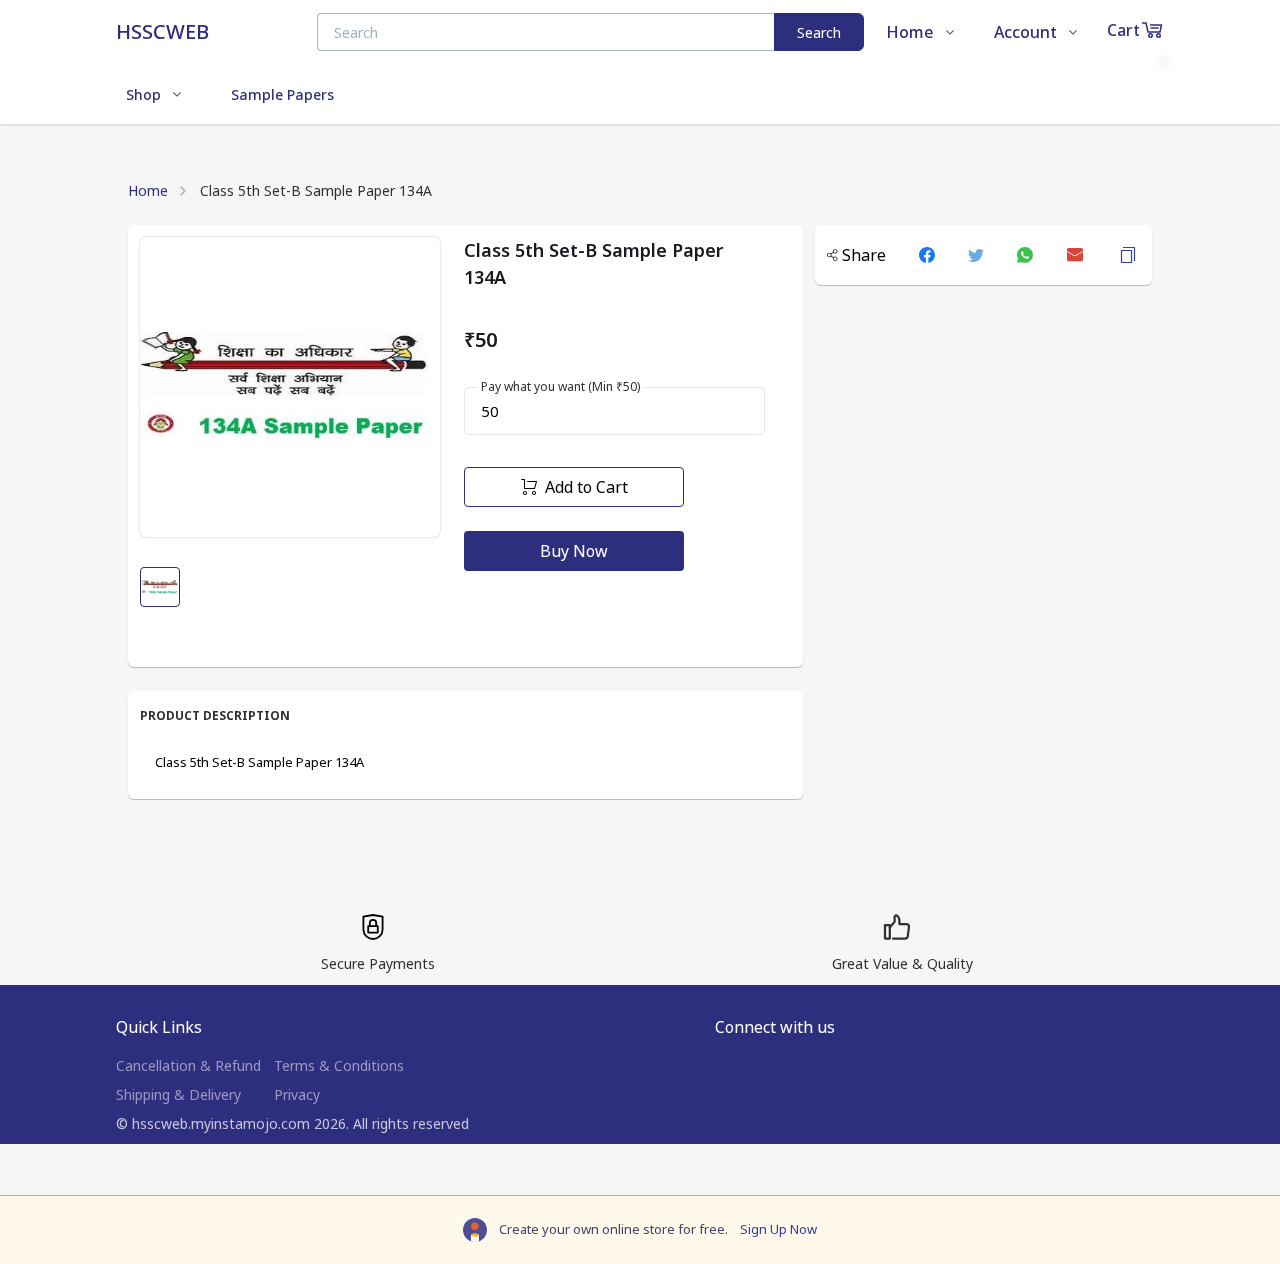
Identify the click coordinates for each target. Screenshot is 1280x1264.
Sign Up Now (778, 1229)
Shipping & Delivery (178, 1094)
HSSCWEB (162, 31)
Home (148, 190)
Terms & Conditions (339, 1065)
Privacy (297, 1094)
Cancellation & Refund (188, 1065)
